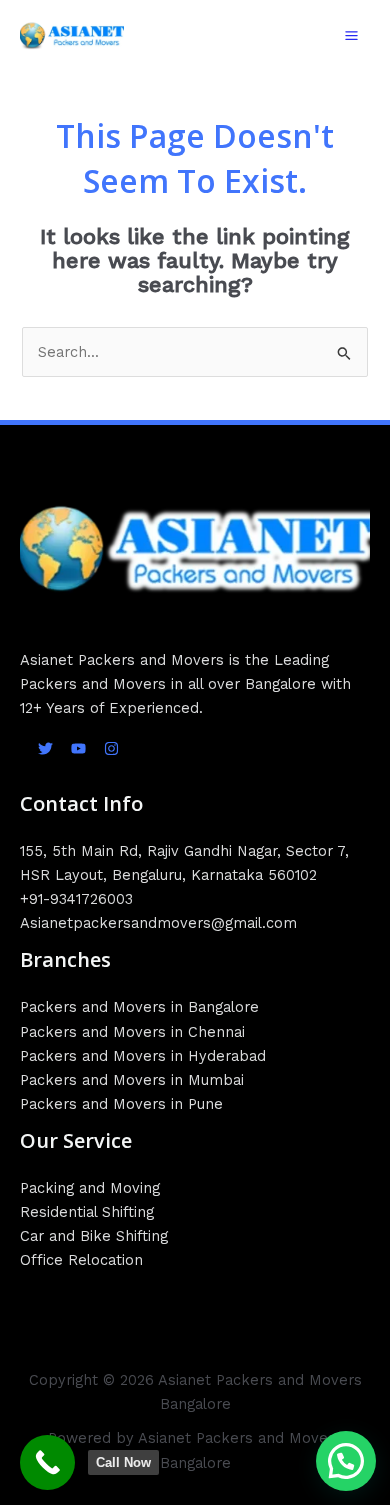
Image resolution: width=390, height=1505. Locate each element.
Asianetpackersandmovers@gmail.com (158, 923)
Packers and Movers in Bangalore (139, 1007)
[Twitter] (45, 748)
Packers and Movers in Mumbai (132, 1080)
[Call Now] (47, 1462)
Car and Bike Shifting (94, 1236)
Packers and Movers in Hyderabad (143, 1056)
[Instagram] (111, 748)
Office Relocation (81, 1260)
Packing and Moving (90, 1188)
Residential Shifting (87, 1212)
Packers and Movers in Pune (121, 1104)
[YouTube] (78, 748)
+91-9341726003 (76, 899)
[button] (346, 1461)
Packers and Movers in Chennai (132, 1032)
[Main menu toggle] (351, 35)
